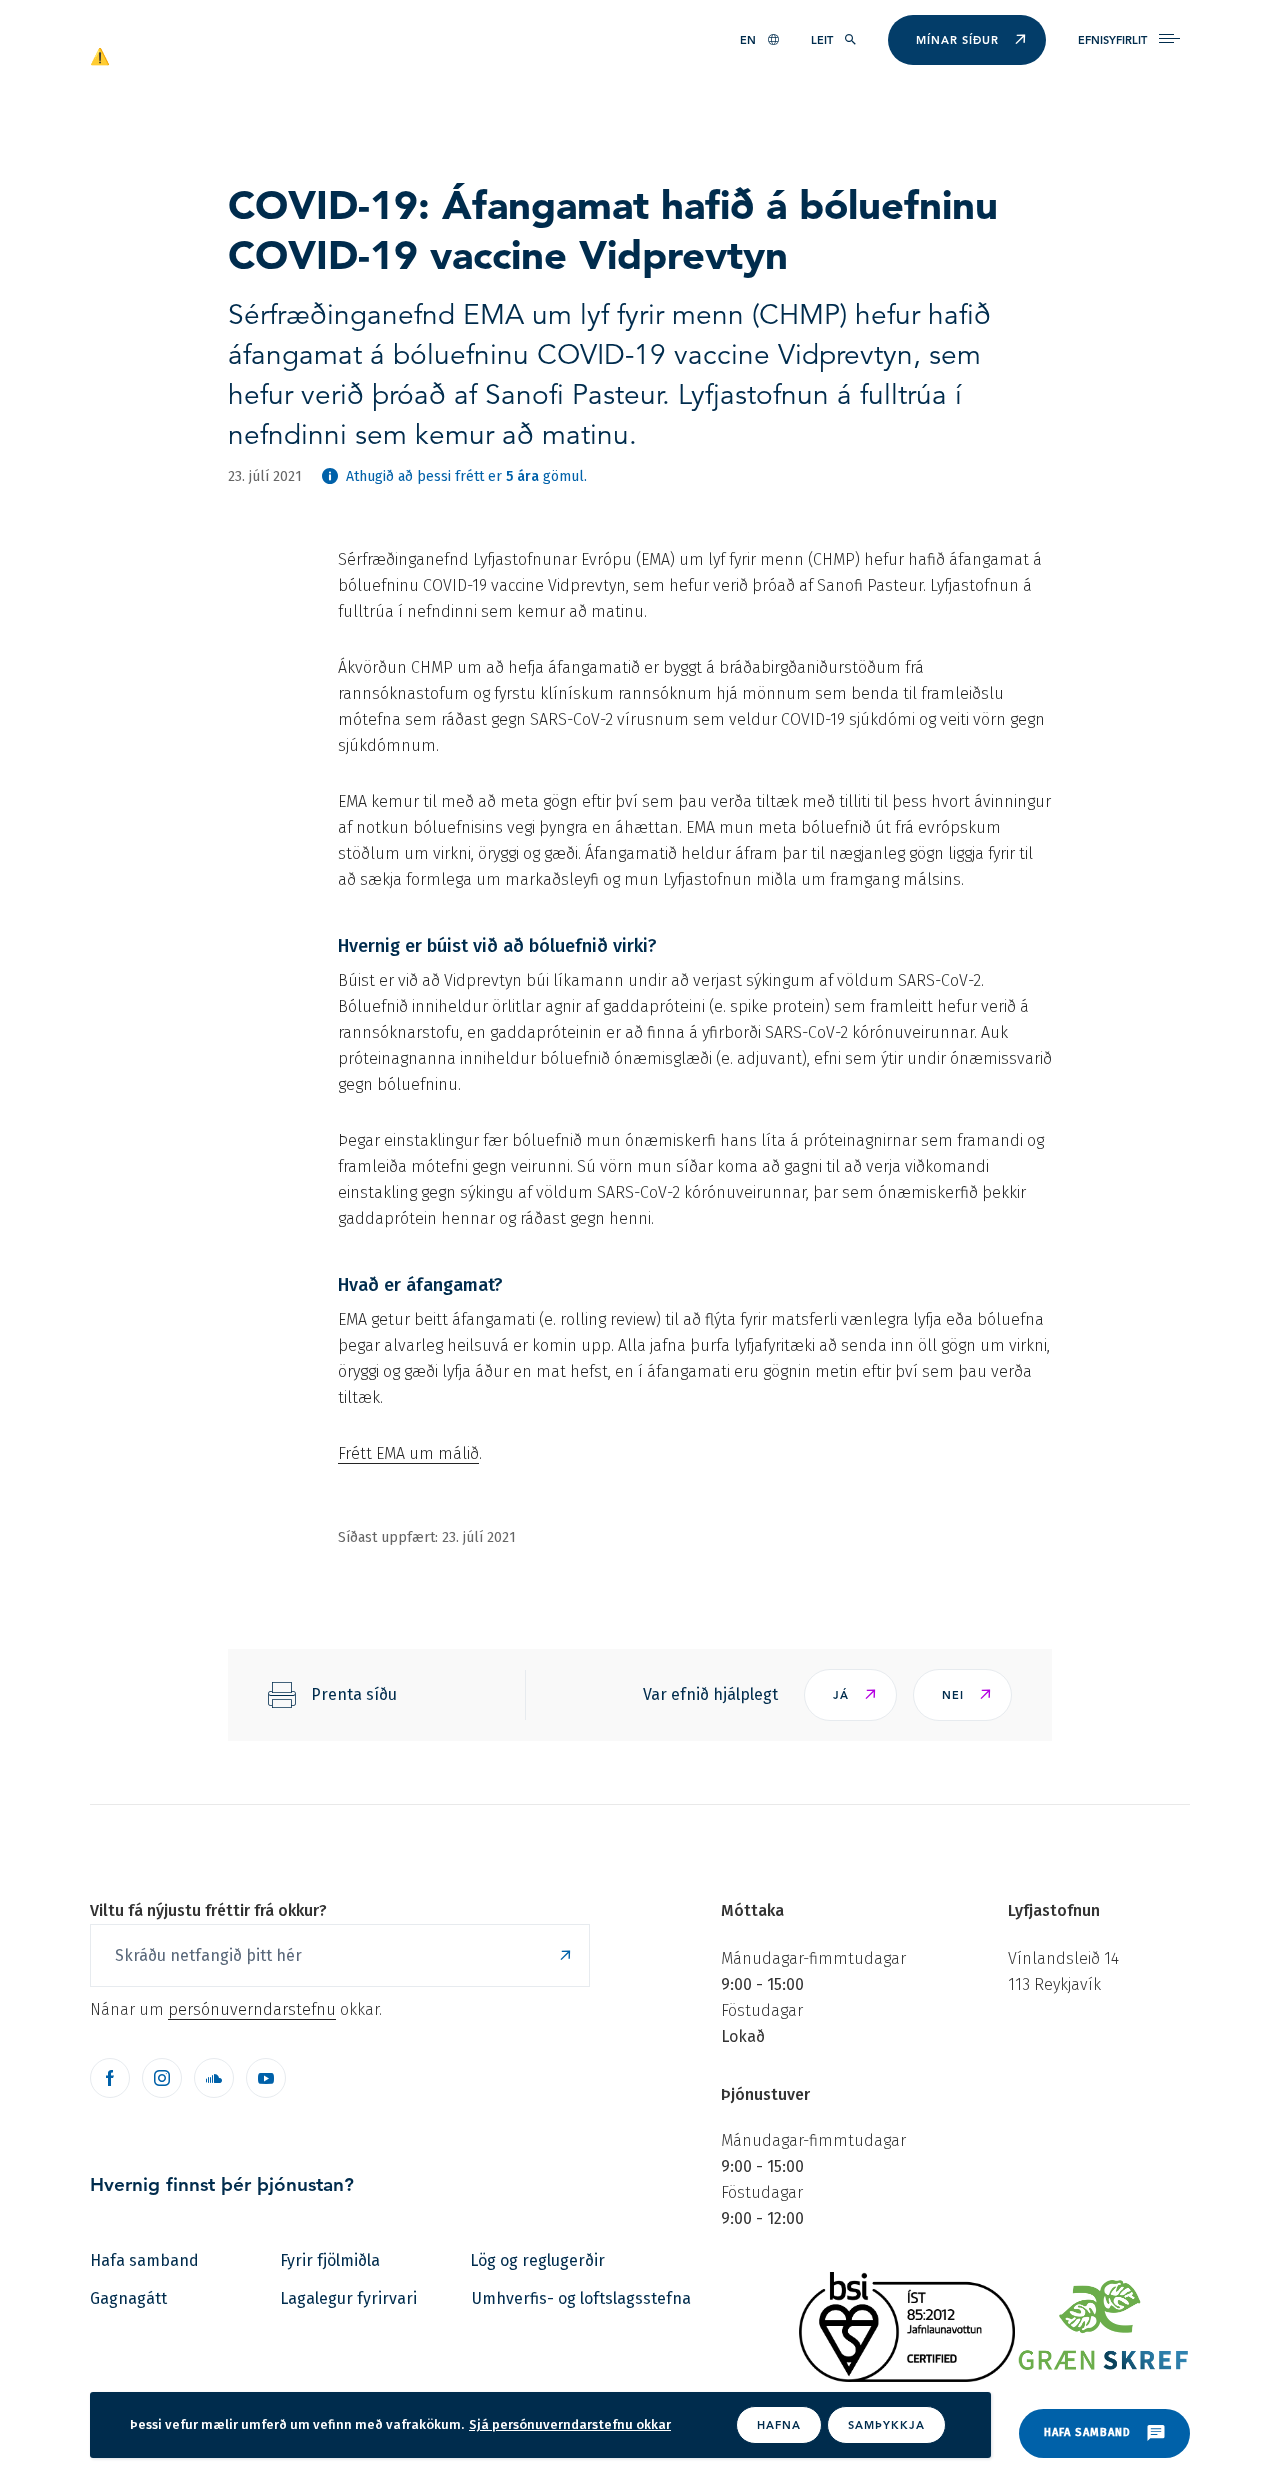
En (748, 40)
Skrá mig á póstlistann (565, 1955)
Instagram (162, 2078)
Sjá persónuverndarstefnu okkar (570, 2424)
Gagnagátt (128, 2298)
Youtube (266, 2078)
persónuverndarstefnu (252, 2009)
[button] (850, 1695)
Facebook (110, 2078)
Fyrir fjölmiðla (330, 2260)
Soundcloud (214, 2078)
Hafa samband (144, 2260)
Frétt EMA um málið (408, 1453)
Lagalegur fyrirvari (348, 2298)
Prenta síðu (354, 1694)
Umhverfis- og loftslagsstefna (581, 2298)
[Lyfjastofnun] (186, 55)
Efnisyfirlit (1112, 40)
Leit (822, 40)
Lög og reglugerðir (537, 2260)
